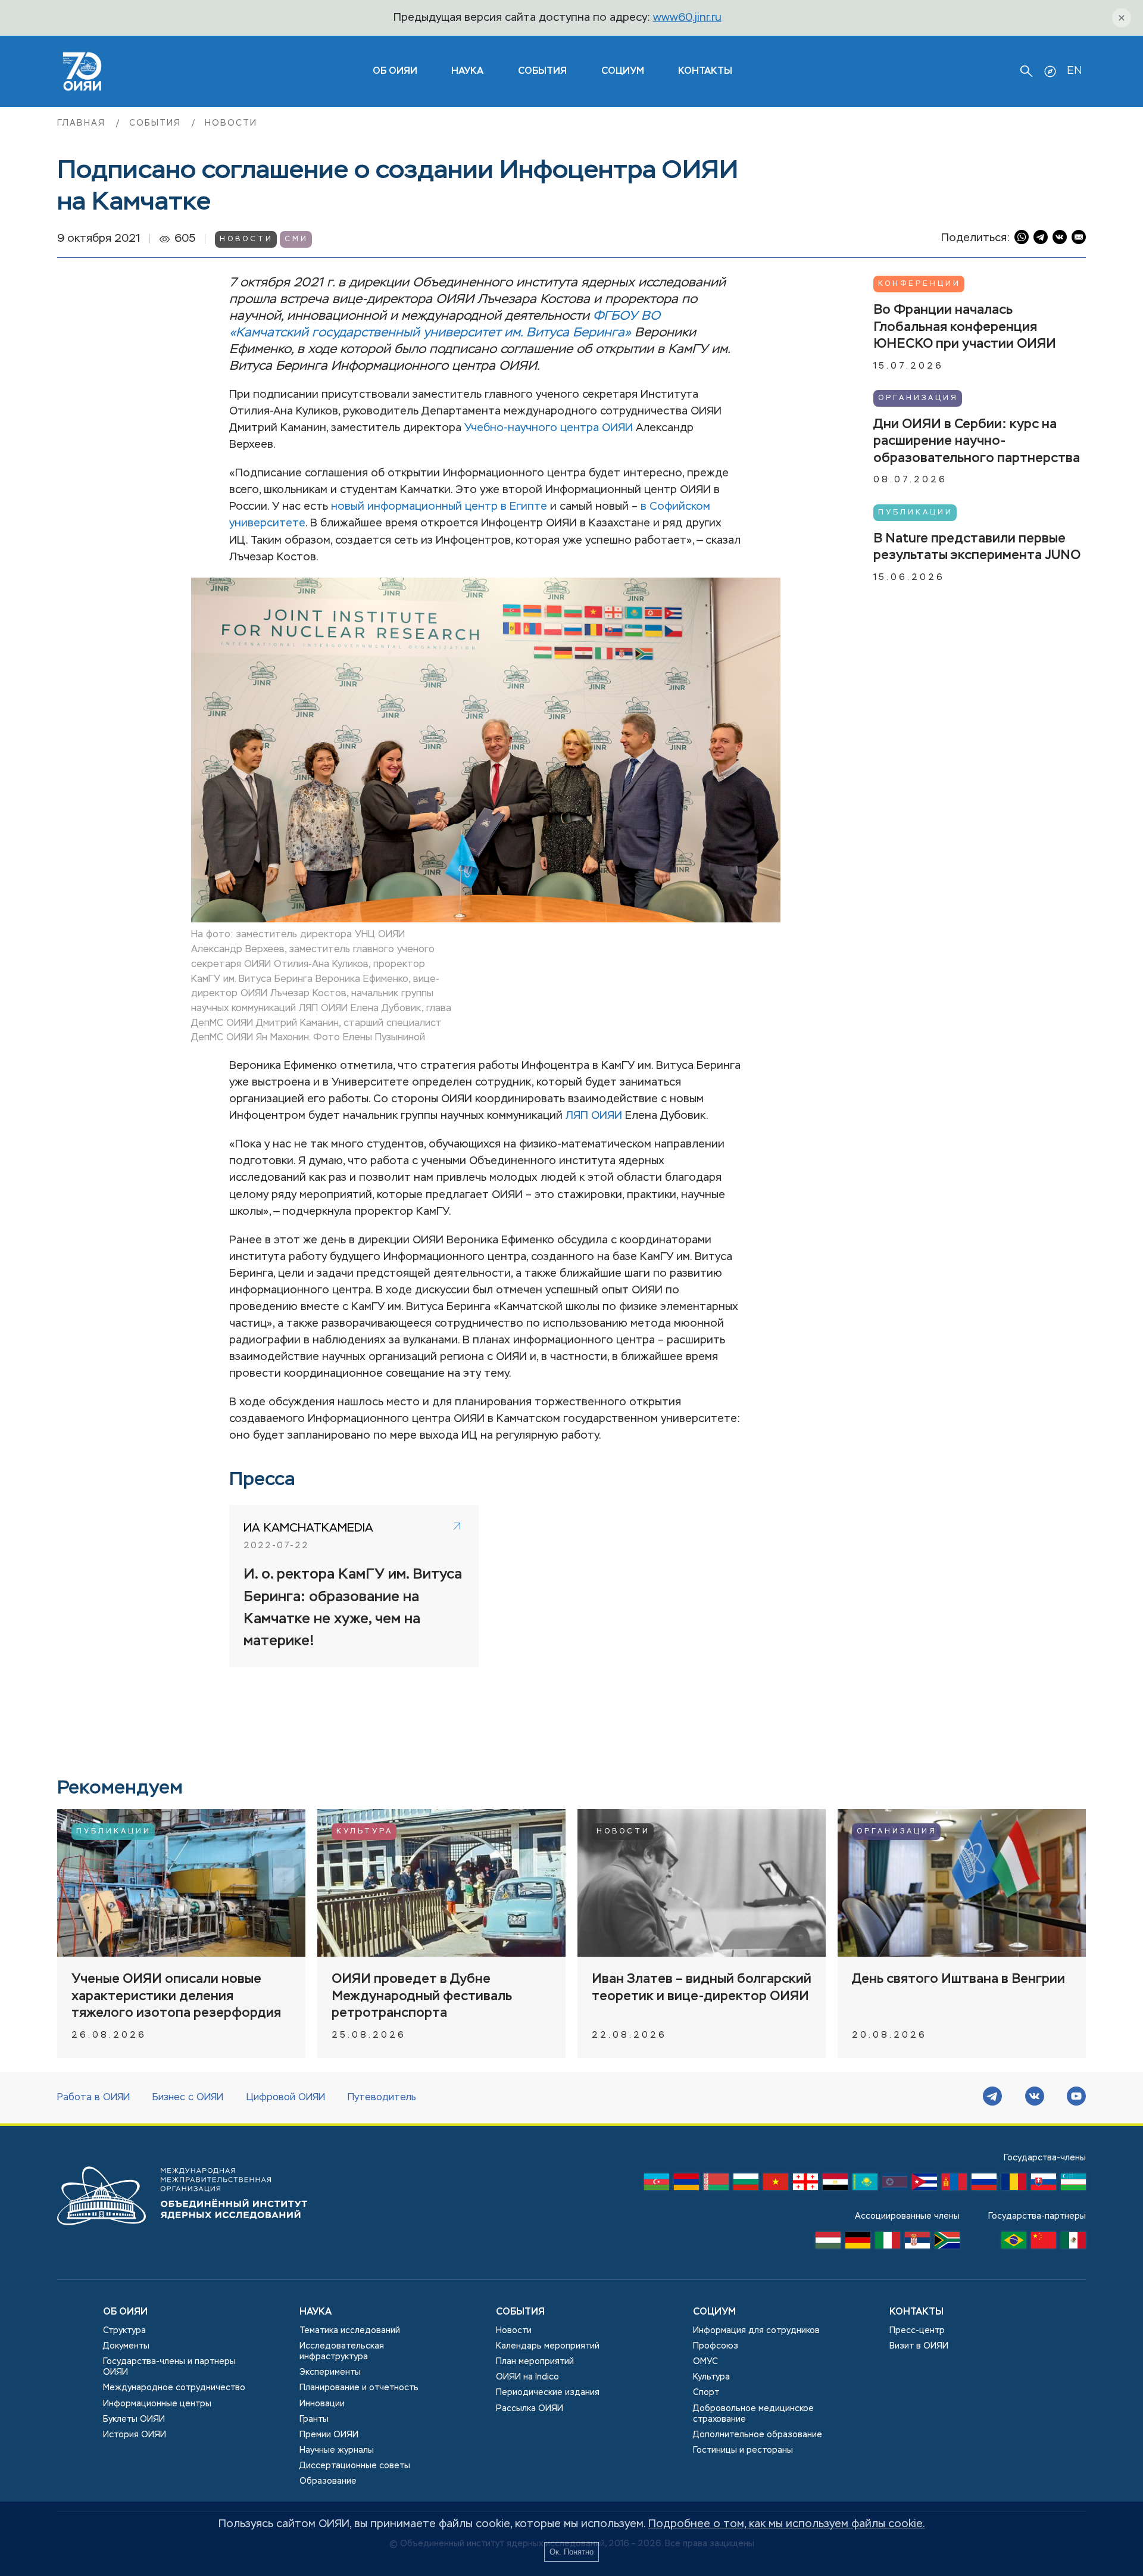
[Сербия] (917, 2243)
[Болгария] (746, 2185)
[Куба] (925, 2185)
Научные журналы (337, 2450)
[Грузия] (805, 2185)
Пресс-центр (917, 2331)
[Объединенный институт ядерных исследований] (182, 2237)
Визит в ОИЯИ (919, 2346)
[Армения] (686, 2185)
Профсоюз (716, 2346)
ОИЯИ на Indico (527, 2377)
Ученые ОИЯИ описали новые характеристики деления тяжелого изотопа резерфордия (176, 1996)
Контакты (705, 71)
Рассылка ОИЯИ (530, 2409)
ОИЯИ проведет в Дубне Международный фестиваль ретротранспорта (422, 1996)
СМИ (296, 239)
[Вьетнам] (776, 2185)
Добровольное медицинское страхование (753, 2414)
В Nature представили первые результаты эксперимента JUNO (977, 547)
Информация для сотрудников (756, 2331)
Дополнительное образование (758, 2435)
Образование (328, 2481)
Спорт (706, 2393)
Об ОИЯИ (125, 2312)
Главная (83, 123)
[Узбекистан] (1073, 2185)
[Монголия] (954, 2185)
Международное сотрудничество (174, 2388)
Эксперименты (330, 2372)
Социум (623, 71)
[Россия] (984, 2185)
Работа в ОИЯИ (93, 2098)
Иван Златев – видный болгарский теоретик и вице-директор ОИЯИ (702, 1988)
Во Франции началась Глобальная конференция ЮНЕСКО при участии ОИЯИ (965, 327)
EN (1074, 71)
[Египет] (835, 2185)
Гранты (314, 2419)
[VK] (1035, 2098)
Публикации (916, 512)
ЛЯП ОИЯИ (594, 1116)
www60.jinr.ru (687, 18)
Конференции (919, 284)
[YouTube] (1076, 2098)
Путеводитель (382, 2098)
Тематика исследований (350, 2331)
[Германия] (858, 2243)
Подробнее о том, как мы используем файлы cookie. (787, 2524)
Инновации (322, 2404)
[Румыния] (1014, 2185)
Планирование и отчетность (359, 2388)
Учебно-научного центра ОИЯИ (549, 428)
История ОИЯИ (135, 2435)
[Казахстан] (865, 2185)
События (542, 71)
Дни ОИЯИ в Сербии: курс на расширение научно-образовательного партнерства (977, 441)
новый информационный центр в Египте (439, 507)
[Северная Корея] (895, 2185)
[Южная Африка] (947, 2243)
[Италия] (888, 2243)
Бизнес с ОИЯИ (188, 2098)
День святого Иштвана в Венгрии (958, 1979)
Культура (365, 1832)
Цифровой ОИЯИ (286, 2098)
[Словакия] (1044, 2185)
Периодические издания (548, 2393)
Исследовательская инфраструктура (342, 2352)
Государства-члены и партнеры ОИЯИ (169, 2367)
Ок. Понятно (571, 2552)
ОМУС (705, 2362)
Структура (124, 2331)
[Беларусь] (716, 2185)
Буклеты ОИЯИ (134, 2419)
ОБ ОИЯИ (395, 71)
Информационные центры (157, 2404)
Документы (126, 2346)
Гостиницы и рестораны (743, 2450)
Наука (467, 71)
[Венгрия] (828, 2243)
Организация (918, 398)
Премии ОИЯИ (329, 2435)
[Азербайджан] (657, 2185)
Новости (231, 123)
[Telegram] (992, 2098)
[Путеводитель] (1050, 71)
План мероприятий (535, 2362)
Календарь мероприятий (548, 2346)
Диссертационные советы (355, 2466)
